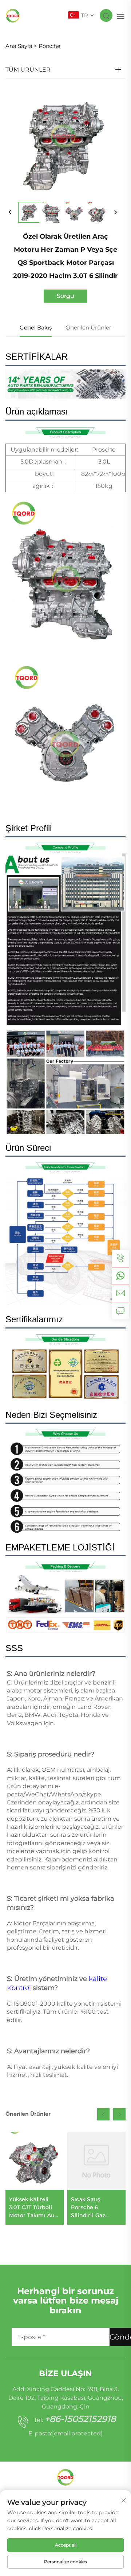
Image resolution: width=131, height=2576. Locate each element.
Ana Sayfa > (21, 46)
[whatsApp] (120, 1276)
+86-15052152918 (80, 2419)
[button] (103, 2114)
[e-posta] (120, 1293)
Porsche (49, 46)
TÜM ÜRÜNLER (28, 70)
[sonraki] (115, 213)
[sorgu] (120, 1311)
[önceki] (10, 213)
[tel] (120, 1258)
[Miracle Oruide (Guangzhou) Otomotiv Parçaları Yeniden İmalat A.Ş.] (13, 15)
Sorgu (65, 296)
